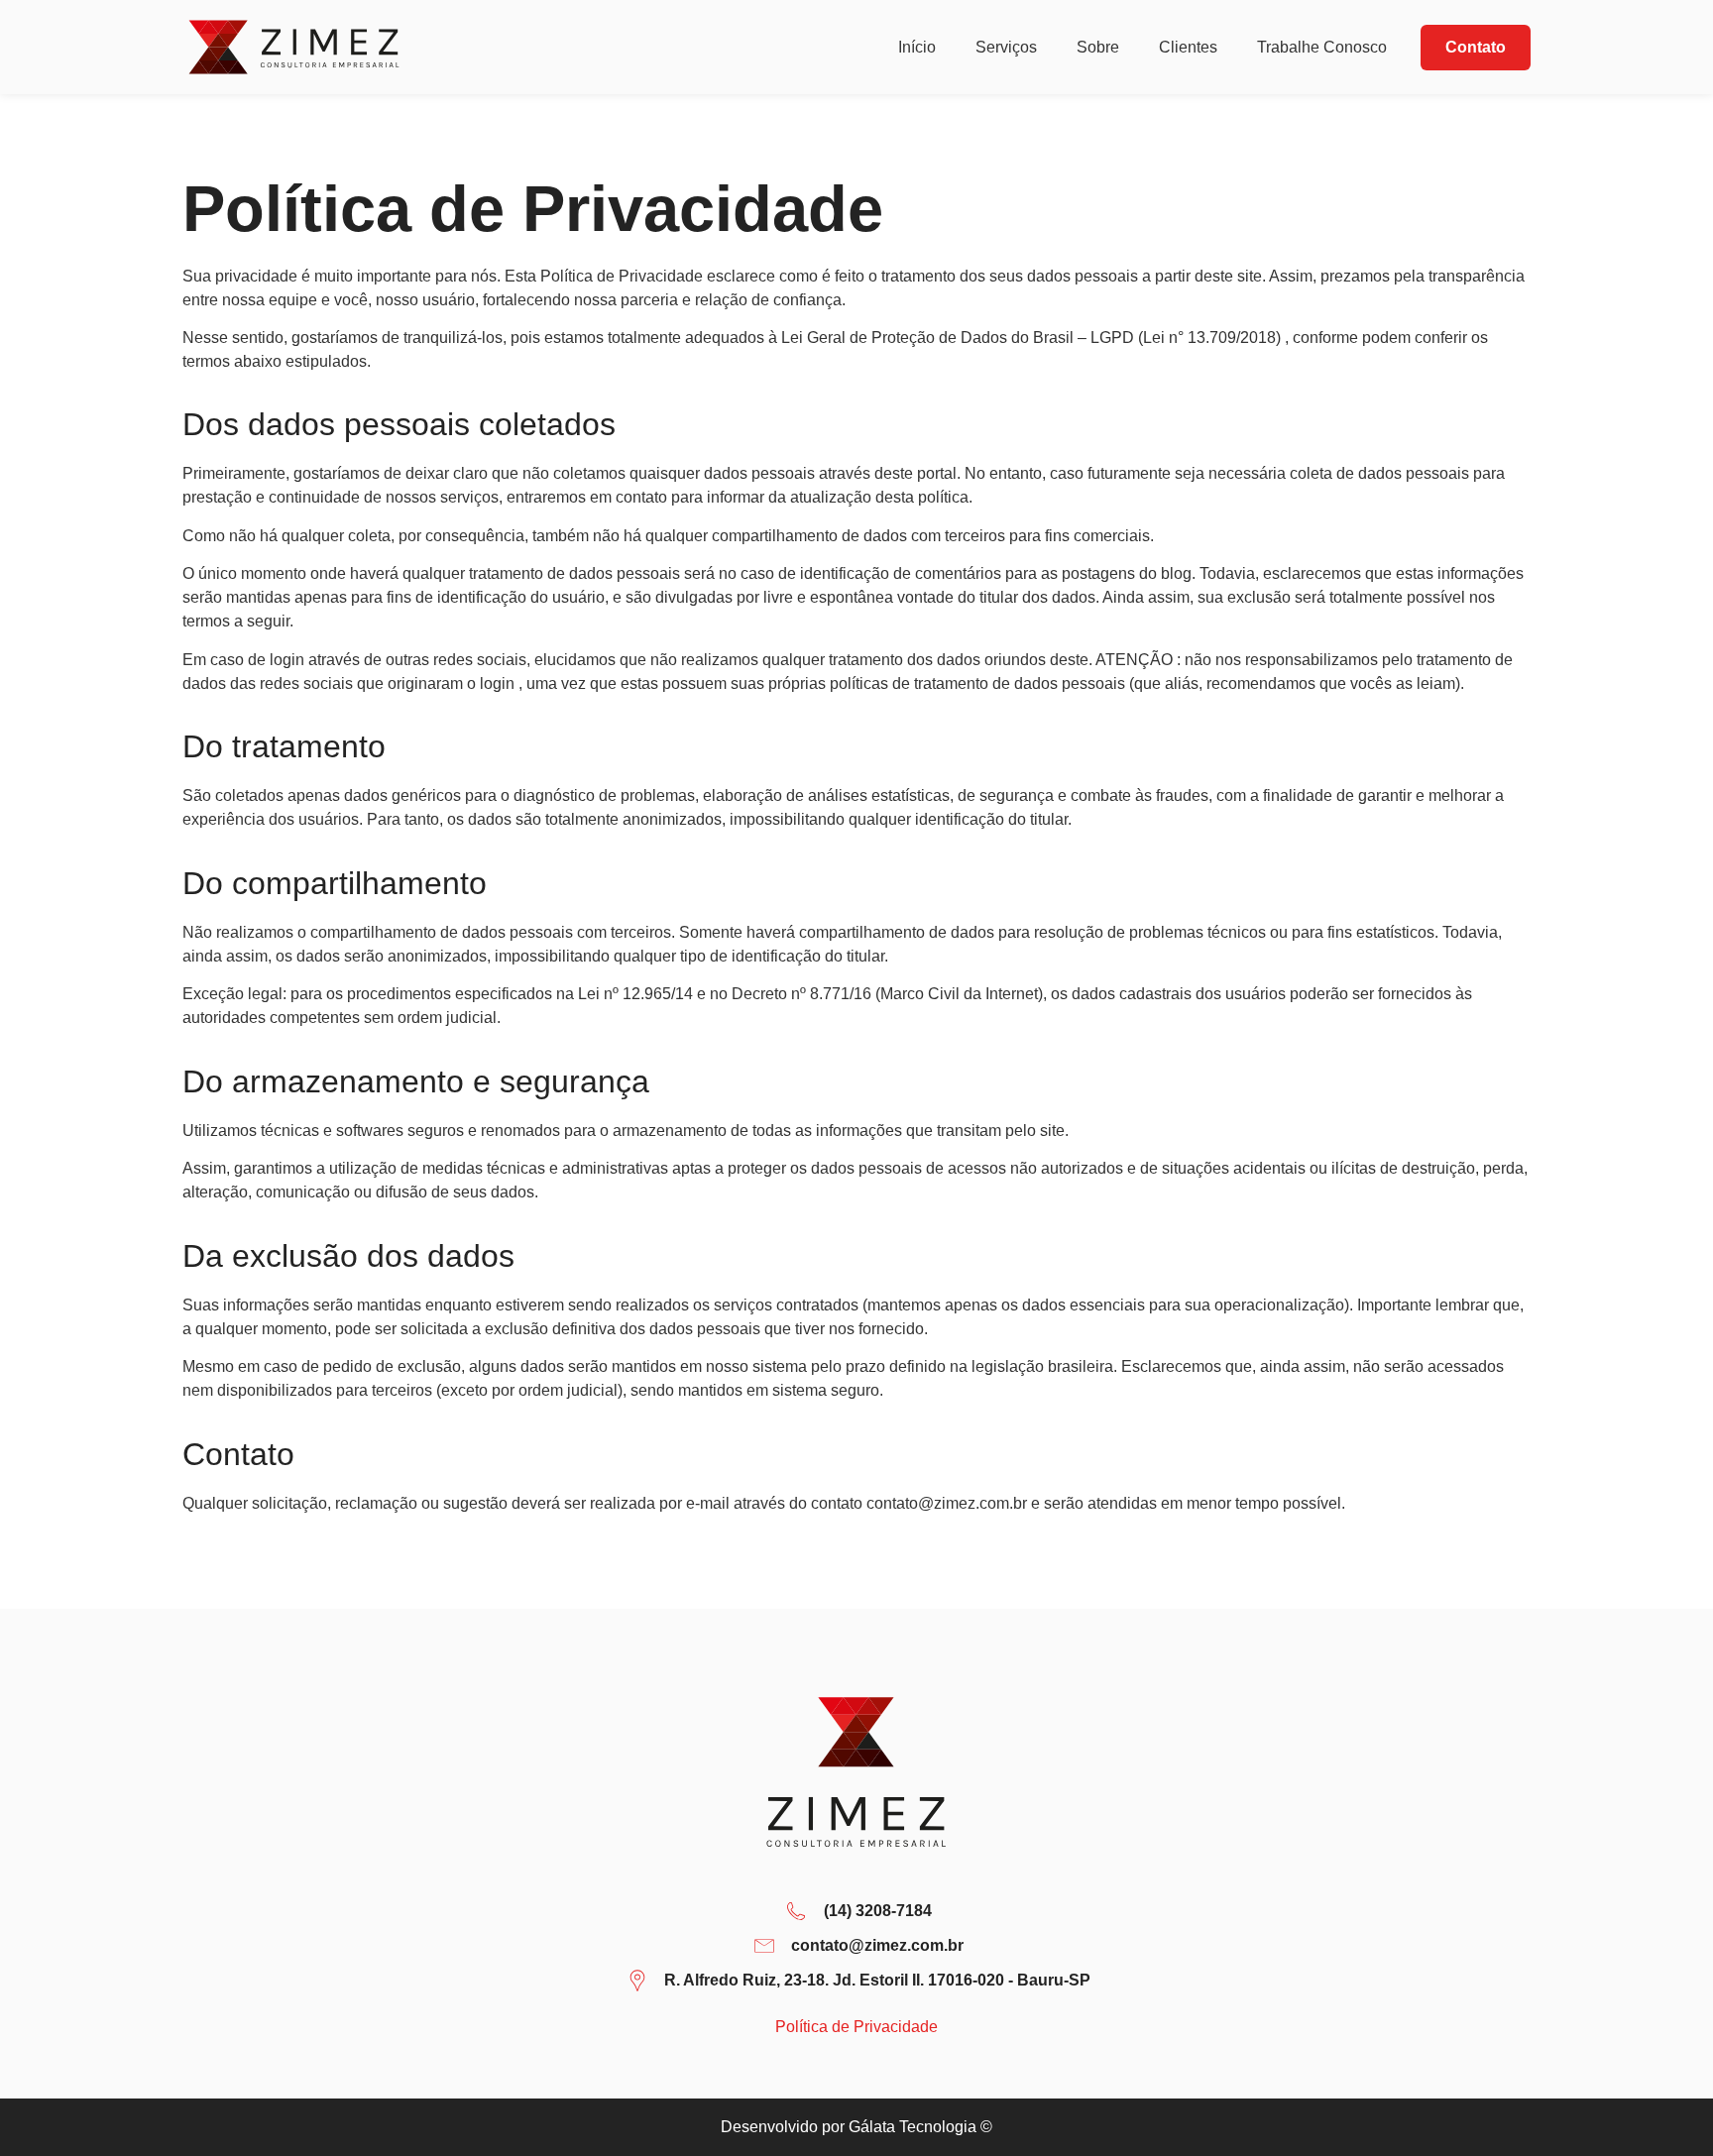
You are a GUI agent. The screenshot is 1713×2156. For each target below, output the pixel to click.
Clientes (1188, 47)
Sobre (1098, 47)
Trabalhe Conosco (1324, 47)
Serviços (1006, 47)
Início (917, 47)
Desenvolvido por (856, 2127)
